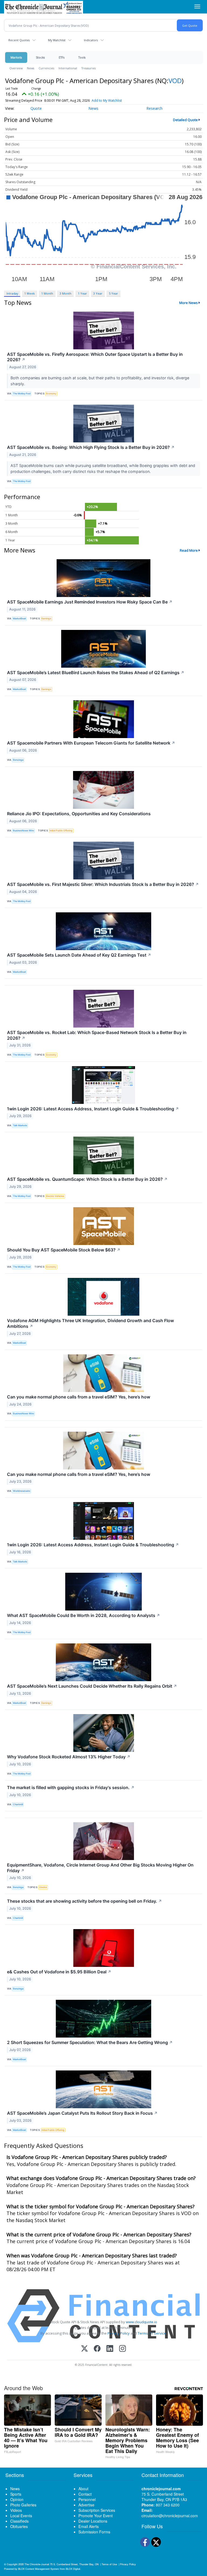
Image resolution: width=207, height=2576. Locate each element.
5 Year (113, 293)
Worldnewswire (22, 1491)
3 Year (98, 293)
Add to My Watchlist (107, 100)
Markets (16, 57)
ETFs (62, 57)
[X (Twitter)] (84, 2349)
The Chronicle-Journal (37, 2564)
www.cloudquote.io (142, 2322)
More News (189, 303)
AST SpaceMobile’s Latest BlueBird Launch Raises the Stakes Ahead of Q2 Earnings (96, 673)
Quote (36, 108)
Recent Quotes (19, 40)
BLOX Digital (73, 2569)
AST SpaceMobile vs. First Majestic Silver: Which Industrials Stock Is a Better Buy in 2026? (103, 884)
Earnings (46, 618)
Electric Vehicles (55, 1196)
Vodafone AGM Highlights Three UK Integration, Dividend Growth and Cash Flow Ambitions (90, 1323)
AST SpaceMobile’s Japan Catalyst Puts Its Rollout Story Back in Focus (82, 2113)
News (31, 68)
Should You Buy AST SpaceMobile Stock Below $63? (64, 1250)
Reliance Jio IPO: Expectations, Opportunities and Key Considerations (79, 814)
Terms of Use (109, 2564)
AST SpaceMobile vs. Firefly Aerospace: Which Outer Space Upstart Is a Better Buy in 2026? (95, 357)
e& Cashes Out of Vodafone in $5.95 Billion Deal (59, 1972)
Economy (51, 393)
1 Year (82, 293)
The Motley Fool (22, 393)
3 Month (65, 293)
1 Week (30, 293)
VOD (175, 81)
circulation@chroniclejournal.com (170, 2516)
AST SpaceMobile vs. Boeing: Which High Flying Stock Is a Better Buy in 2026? (91, 447)
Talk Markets (20, 1125)
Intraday (12, 293)
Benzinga (18, 760)
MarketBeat (19, 618)
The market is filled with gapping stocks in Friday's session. (71, 1787)
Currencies (46, 68)
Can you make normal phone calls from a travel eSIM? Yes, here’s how (79, 1397)
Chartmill (18, 1804)
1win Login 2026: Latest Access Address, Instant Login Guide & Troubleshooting (93, 1109)
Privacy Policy (119, 2333)
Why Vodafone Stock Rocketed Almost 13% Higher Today (69, 1757)
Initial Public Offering (61, 830)
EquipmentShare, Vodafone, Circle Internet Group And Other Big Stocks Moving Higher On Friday (100, 1868)
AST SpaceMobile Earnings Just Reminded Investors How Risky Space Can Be (90, 602)
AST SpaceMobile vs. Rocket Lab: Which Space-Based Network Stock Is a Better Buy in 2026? (97, 1035)
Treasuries (89, 68)
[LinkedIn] (110, 2349)
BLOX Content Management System (39, 2569)
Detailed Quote (185, 120)
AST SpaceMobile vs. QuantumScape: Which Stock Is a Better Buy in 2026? (87, 1179)
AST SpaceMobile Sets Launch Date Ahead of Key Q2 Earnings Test (79, 955)
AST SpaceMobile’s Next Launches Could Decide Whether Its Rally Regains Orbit (92, 1686)
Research (154, 108)
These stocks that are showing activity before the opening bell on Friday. (84, 1901)
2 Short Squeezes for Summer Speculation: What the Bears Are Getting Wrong (90, 2042)
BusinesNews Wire (23, 830)
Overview (16, 68)
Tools (82, 57)
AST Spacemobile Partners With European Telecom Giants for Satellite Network (91, 743)
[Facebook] (97, 2349)
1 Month (47, 293)
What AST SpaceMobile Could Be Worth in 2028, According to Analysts (84, 1615)
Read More (189, 550)
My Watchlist (57, 40)
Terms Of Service (152, 2333)
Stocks (40, 57)
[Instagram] (123, 2349)
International (68, 68)
